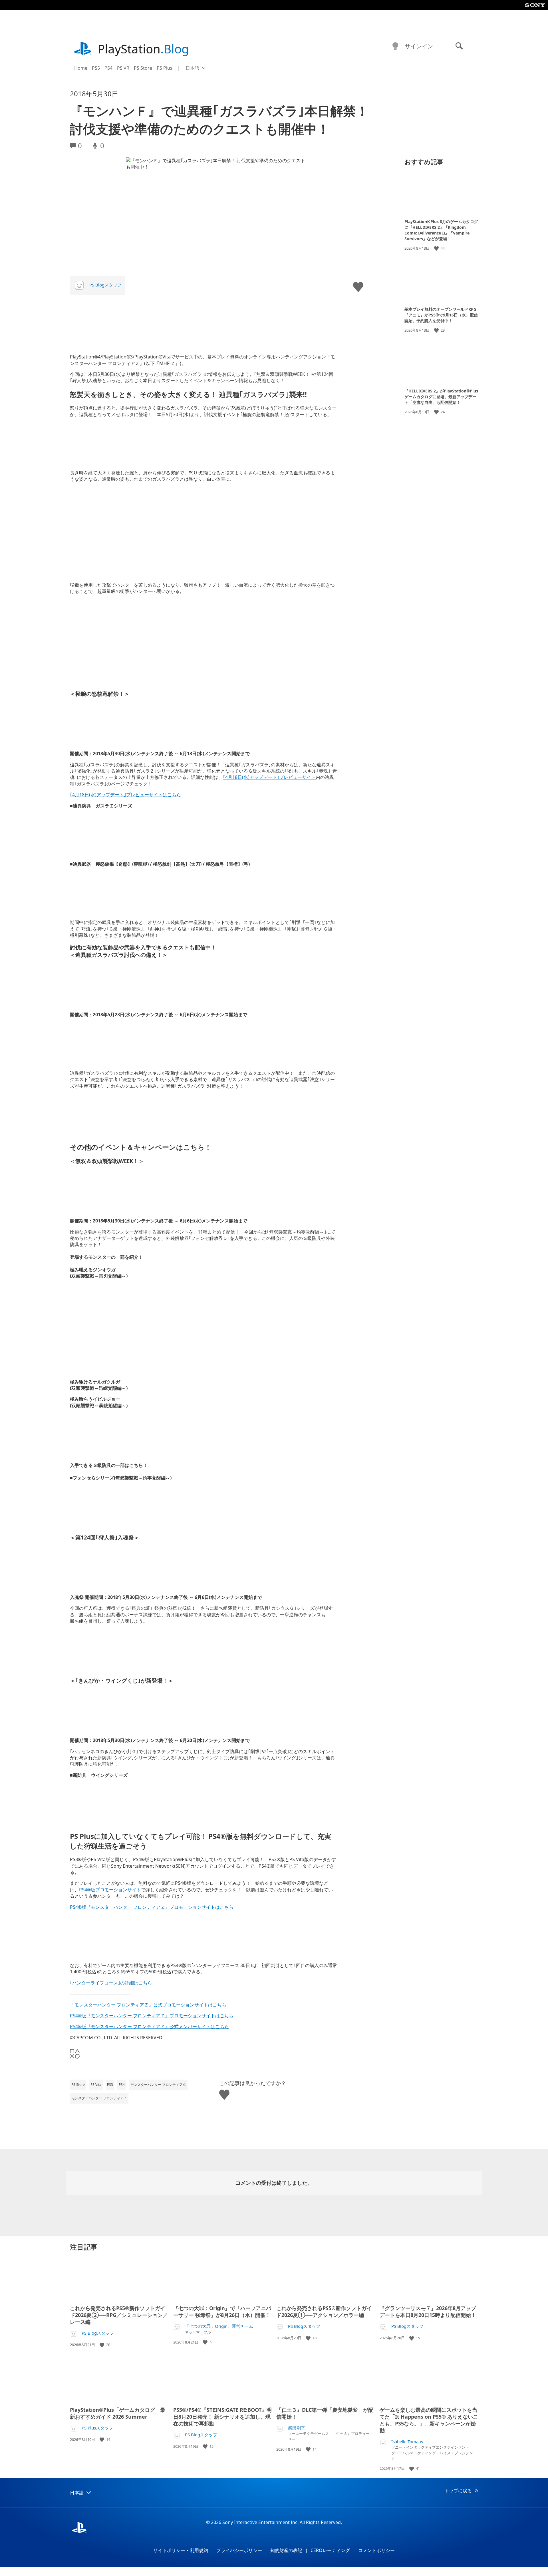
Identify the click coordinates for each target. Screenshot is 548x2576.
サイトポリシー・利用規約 (181, 2550)
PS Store (143, 68)
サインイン (419, 46)
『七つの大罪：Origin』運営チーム (219, 2326)
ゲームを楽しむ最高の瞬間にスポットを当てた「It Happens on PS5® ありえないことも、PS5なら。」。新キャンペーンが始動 (429, 2420)
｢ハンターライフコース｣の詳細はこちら (111, 1983)
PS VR (123, 68)
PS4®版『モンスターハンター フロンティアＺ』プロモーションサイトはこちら (152, 1907)
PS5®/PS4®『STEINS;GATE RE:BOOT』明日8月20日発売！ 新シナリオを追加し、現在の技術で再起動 (222, 2417)
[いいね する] (437, 248)
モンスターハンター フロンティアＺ (99, 2098)
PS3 (110, 2085)
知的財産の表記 (286, 2550)
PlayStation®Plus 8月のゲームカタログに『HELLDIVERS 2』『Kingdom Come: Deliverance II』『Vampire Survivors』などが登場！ (441, 230)
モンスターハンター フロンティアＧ (158, 2085)
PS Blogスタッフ (105, 285)
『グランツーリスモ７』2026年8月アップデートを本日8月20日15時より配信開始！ (428, 2312)
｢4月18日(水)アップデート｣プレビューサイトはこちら (125, 795)
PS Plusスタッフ (97, 2428)
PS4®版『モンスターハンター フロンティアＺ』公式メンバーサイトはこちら (149, 2026)
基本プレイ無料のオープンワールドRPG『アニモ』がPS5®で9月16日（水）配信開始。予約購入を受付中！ (441, 315)
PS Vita (96, 2085)
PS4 (108, 68)
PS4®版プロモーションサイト (110, 1890)
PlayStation (143, 49)
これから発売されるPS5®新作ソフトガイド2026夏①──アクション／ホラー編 (324, 2312)
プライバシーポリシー (239, 2550)
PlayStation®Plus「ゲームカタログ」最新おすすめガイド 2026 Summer (118, 2413)
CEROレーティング (330, 2550)
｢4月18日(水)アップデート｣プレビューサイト (269, 777)
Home (81, 68)
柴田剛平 (297, 2428)
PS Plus (165, 68)
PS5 (96, 68)
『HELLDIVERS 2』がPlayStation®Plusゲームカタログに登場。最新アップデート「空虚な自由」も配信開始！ (441, 397)
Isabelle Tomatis (407, 2442)
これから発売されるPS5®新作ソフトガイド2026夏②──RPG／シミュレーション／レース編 (119, 2315)
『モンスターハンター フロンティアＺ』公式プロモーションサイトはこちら (148, 2005)
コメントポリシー (376, 2550)
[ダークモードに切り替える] (395, 46)
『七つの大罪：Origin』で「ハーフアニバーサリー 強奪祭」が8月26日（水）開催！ (222, 2312)
